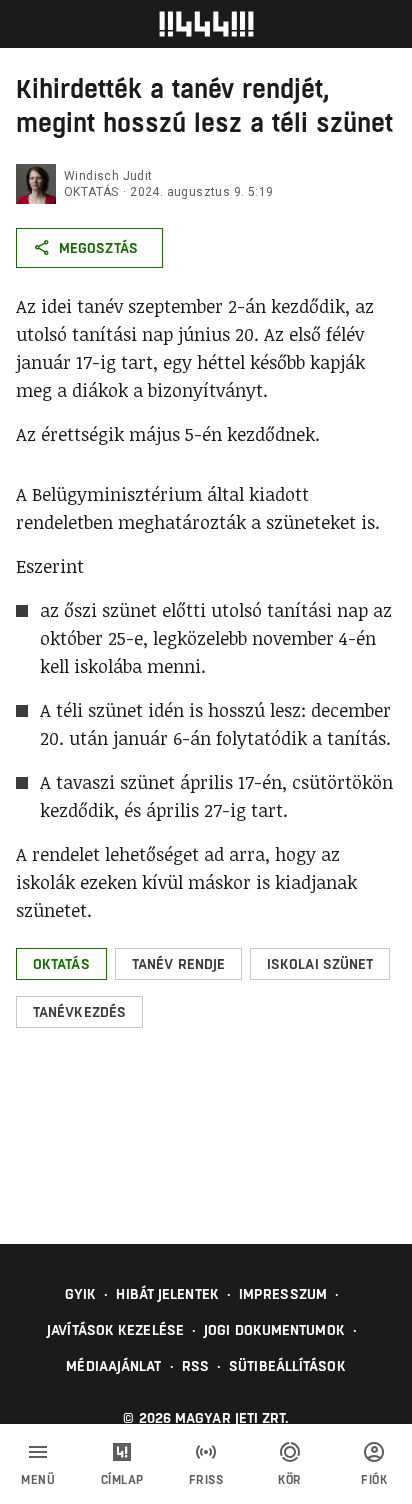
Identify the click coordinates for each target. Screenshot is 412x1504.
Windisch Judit (108, 176)
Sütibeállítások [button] (287, 1366)
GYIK (80, 1294)
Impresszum (283, 1294)
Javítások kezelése (115, 1330)
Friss (206, 1480)
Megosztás (98, 248)
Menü (38, 1480)
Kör (290, 1480)
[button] (61, 964)
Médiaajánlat (113, 1366)
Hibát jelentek (167, 1294)
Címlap (122, 1480)
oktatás (91, 192)
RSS (195, 1366)
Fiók (374, 1480)
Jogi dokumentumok (274, 1330)
